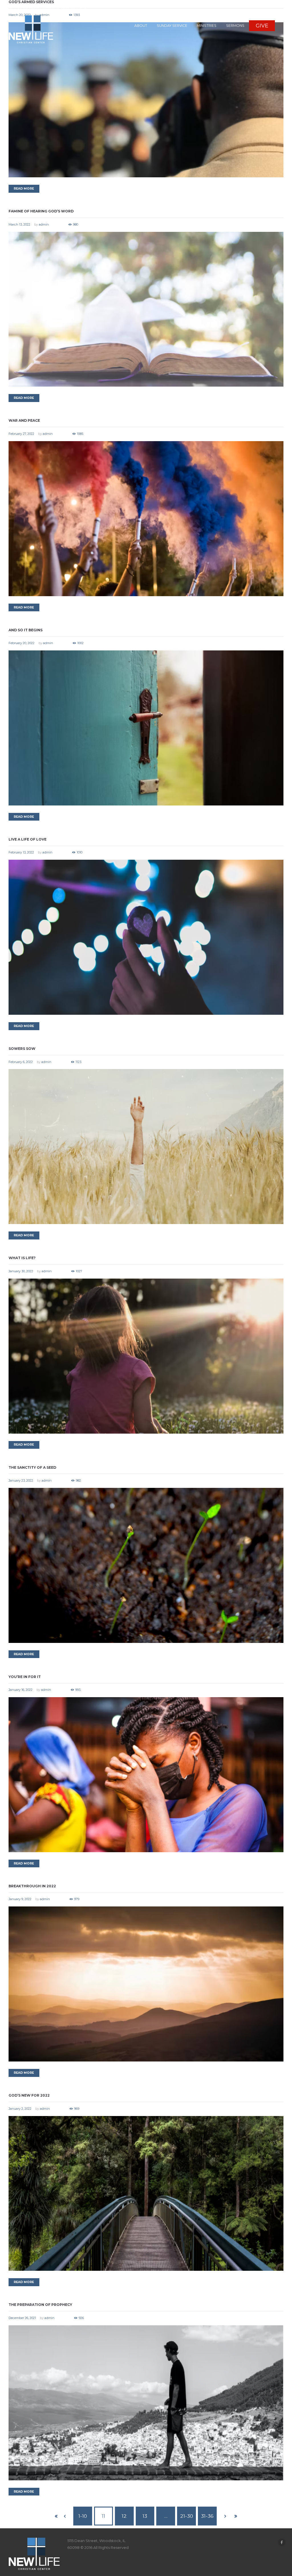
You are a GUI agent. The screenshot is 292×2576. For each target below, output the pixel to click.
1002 (80, 643)
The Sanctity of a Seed (32, 1467)
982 (78, 1480)
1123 (78, 1062)
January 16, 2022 (21, 1690)
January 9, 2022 (20, 1899)
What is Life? (22, 1258)
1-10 (83, 2516)
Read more (24, 189)
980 (76, 224)
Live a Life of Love (28, 839)
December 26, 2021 (22, 2318)
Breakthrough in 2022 (32, 1886)
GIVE (262, 26)
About (141, 26)
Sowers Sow (22, 1049)
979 (77, 1899)
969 (77, 2109)
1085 (80, 434)
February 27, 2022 (21, 434)
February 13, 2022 (21, 852)
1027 (79, 1271)
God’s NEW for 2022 (29, 2095)
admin (44, 224)
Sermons (235, 26)
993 (78, 1690)
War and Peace (24, 420)
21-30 (187, 2516)
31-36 (207, 2516)
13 (145, 2516)
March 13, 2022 (19, 224)
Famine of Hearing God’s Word (41, 211)
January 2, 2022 (20, 2109)
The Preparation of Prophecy (40, 2305)
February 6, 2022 (21, 1062)
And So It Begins (26, 630)
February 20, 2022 (22, 643)
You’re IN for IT (25, 1677)
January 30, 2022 (21, 1271)
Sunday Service (172, 26)
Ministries (207, 26)
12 (124, 2516)
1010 (80, 852)
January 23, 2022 (21, 1480)
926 (81, 2318)
